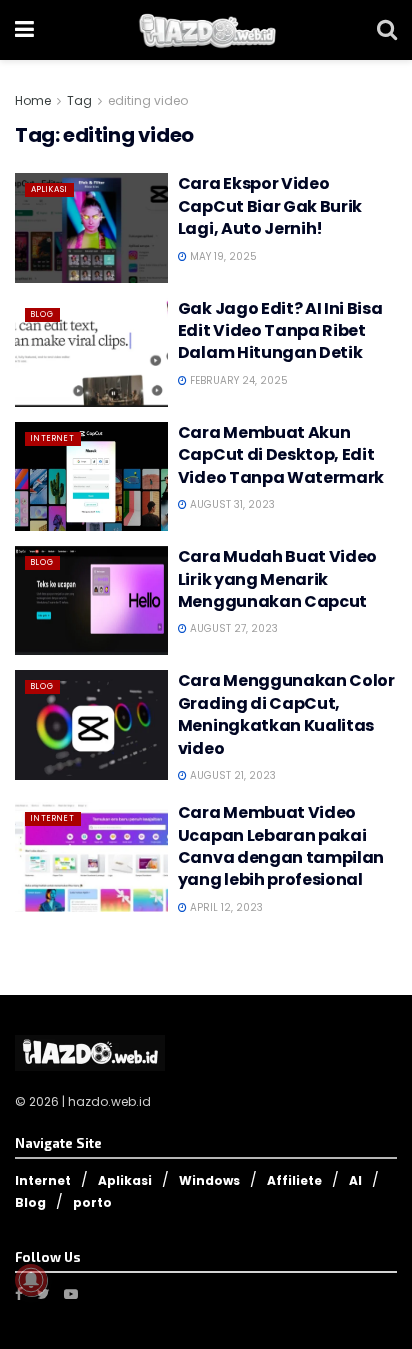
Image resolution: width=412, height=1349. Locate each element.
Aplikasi (49, 189)
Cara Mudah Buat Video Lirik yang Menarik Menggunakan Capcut (277, 579)
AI (355, 1180)
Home (33, 100)
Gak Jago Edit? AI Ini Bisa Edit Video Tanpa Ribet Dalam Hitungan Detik (280, 331)
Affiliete (294, 1180)
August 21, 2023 (231, 775)
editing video (148, 100)
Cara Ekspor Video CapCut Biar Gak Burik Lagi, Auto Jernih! (270, 206)
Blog (42, 314)
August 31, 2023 (231, 504)
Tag (79, 100)
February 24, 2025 (237, 380)
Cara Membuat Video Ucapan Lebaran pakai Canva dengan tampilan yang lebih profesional (281, 846)
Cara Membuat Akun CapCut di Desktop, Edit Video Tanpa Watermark (281, 455)
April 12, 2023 (225, 907)
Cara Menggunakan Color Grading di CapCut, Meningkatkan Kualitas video (286, 714)
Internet (53, 438)
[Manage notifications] (31, 1280)
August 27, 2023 (232, 628)
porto (92, 1202)
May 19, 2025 (222, 256)
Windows (209, 1180)
